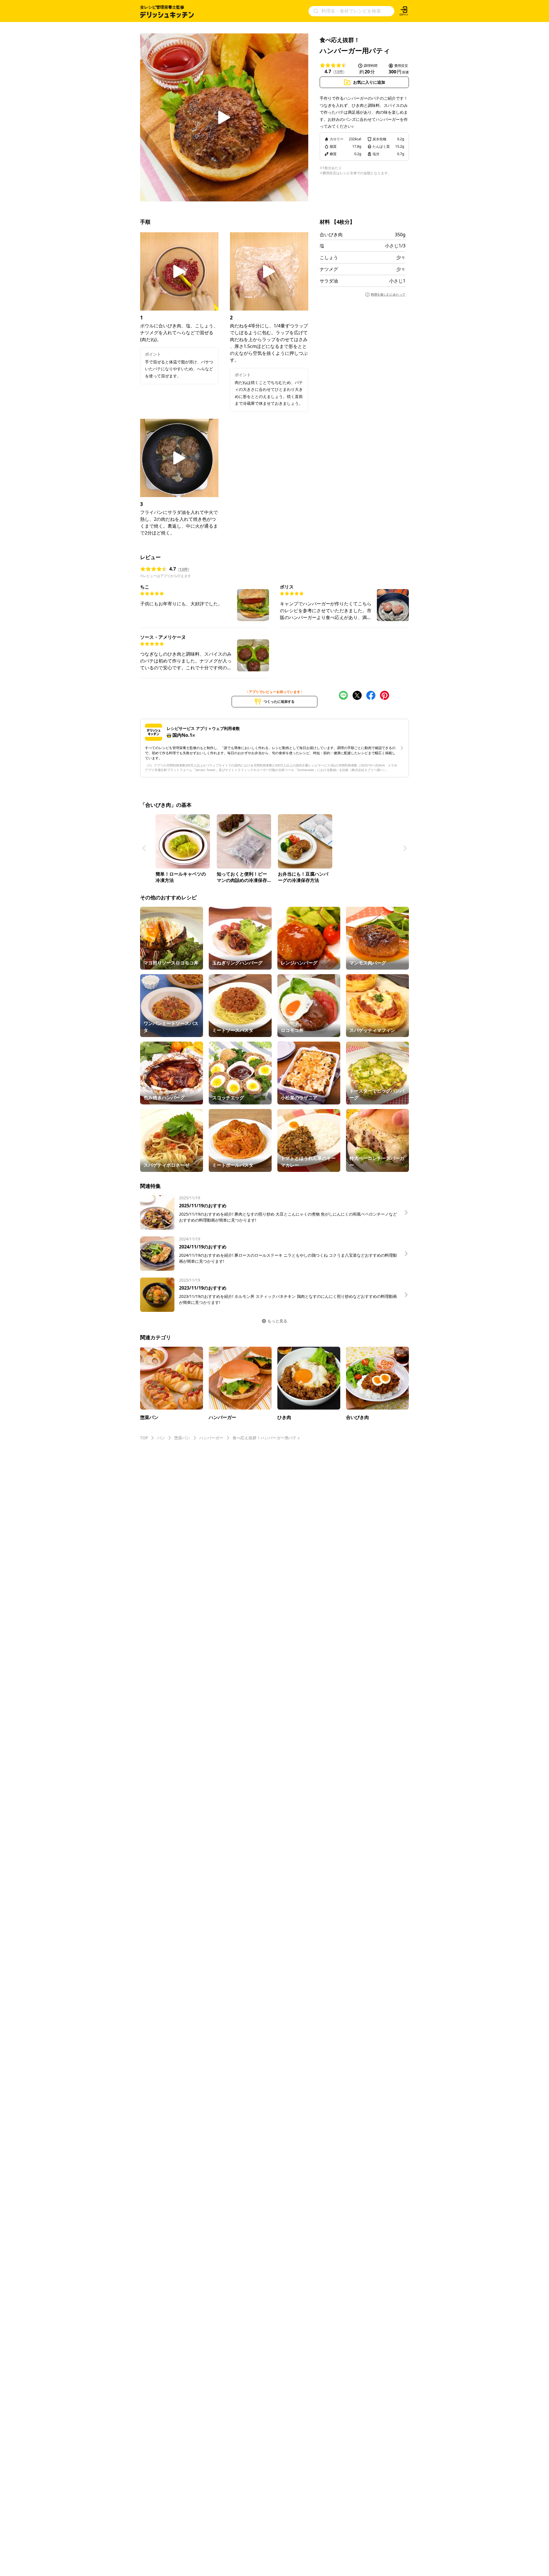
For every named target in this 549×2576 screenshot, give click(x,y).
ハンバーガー (211, 1438)
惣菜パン (182, 1438)
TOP (144, 1438)
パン (161, 1438)
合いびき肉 (331, 235)
